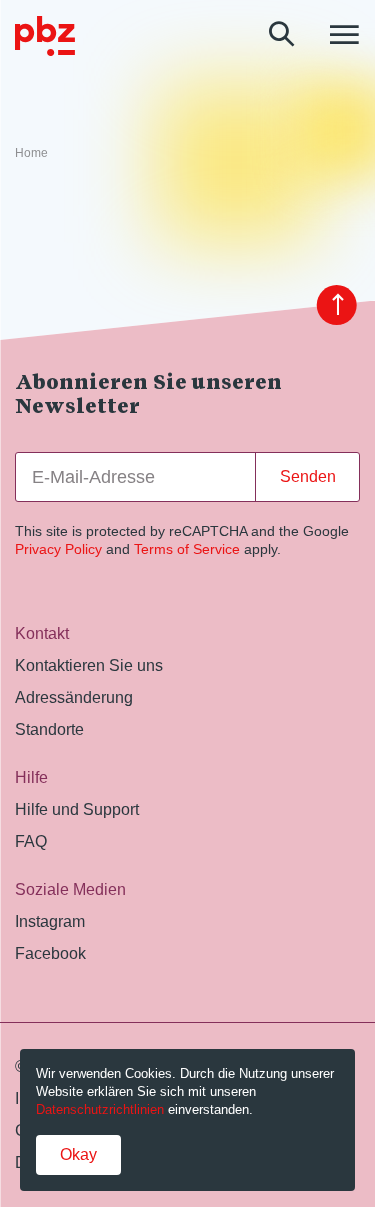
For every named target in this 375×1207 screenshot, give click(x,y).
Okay (78, 1154)
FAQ (31, 841)
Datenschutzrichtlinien (100, 1109)
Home (31, 153)
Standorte (49, 729)
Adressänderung (74, 697)
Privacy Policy (58, 549)
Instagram (50, 921)
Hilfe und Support (77, 809)
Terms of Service (187, 549)
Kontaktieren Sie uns (89, 665)
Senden (308, 476)
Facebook (50, 953)
